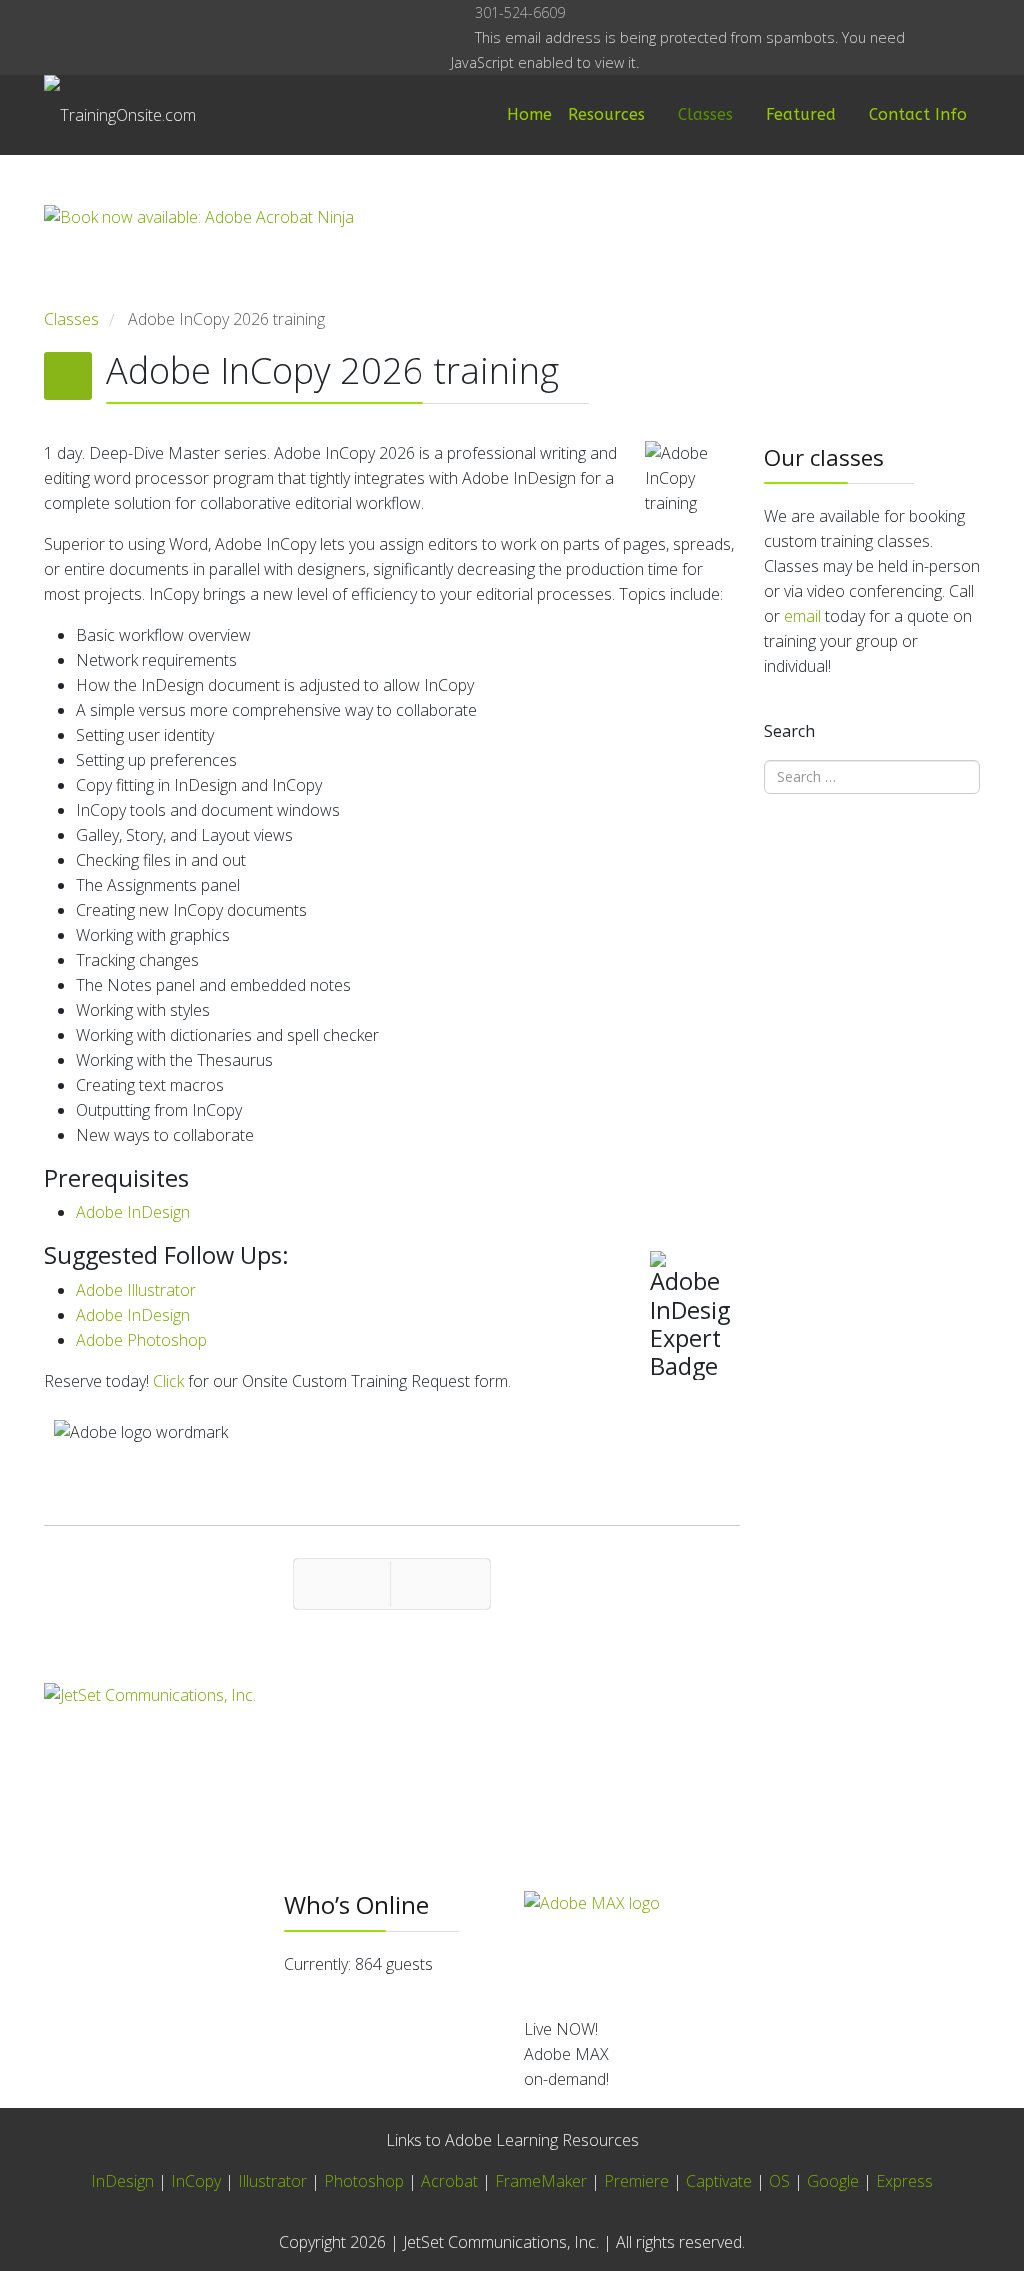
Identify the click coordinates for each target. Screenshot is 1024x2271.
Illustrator (272, 2181)
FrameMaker (541, 2181)
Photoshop (364, 2181)
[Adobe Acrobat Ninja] (392, 256)
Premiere (636, 2181)
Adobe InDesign (133, 1212)
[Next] (440, 1584)
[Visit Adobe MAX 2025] (752, 1946)
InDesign (124, 2181)
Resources (606, 114)
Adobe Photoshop (141, 1340)
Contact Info (918, 114)
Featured (801, 114)
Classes (705, 114)
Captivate (719, 2181)
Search (789, 731)
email (802, 616)
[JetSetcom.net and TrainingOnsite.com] (392, 1737)
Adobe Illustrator (136, 1290)
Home (529, 114)
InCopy (196, 2181)
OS (779, 2181)
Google (833, 2181)
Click (168, 1381)
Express (904, 2181)
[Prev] (342, 1584)
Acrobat (449, 2181)
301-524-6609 (520, 12)
